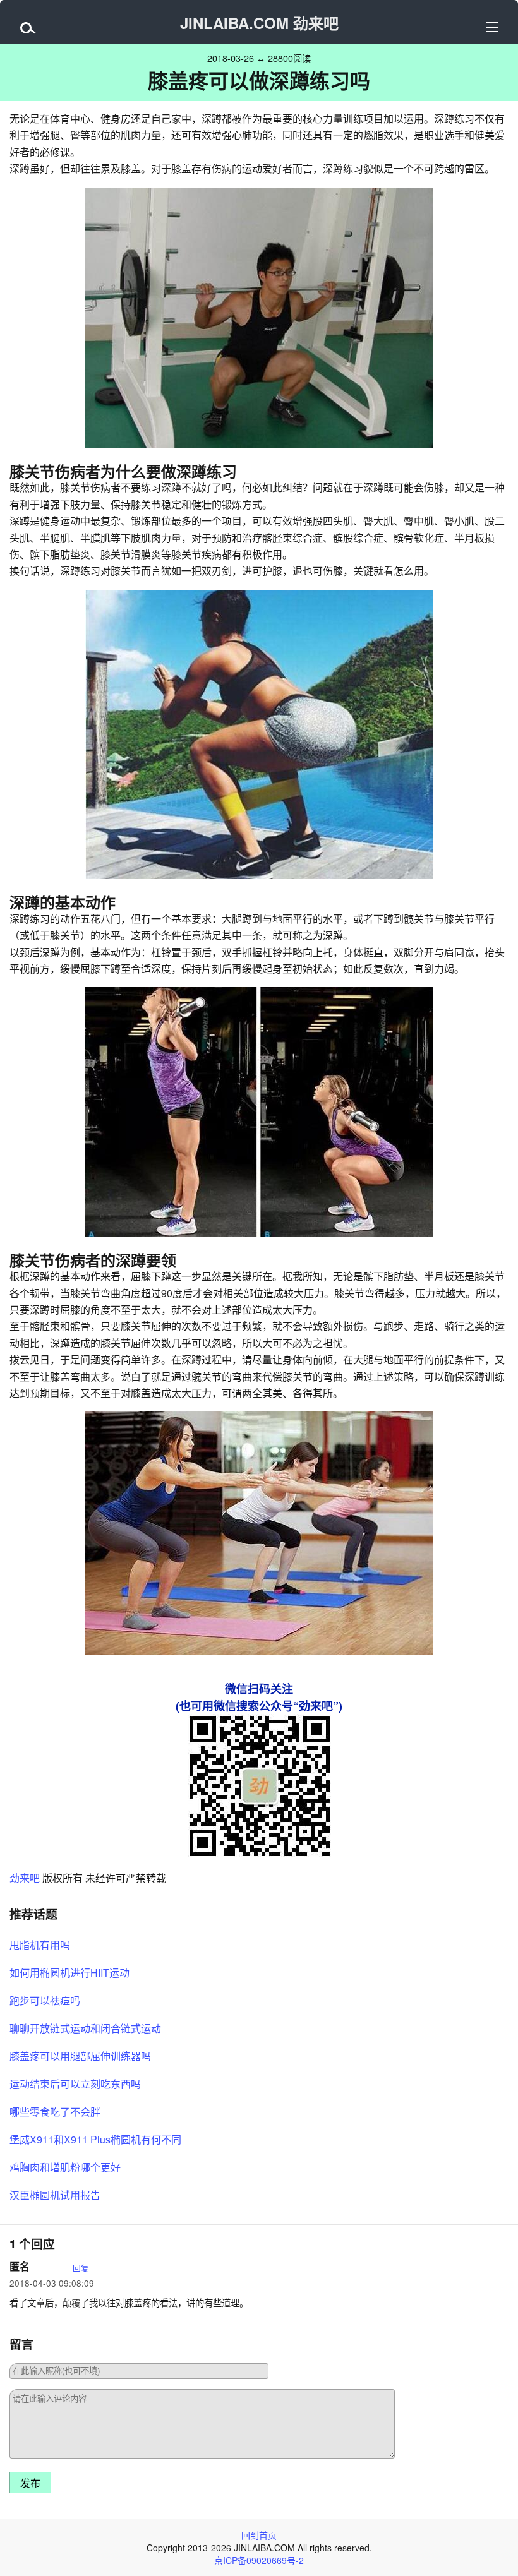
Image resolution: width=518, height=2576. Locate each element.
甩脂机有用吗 (40, 1945)
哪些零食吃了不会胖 (55, 2112)
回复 (81, 2267)
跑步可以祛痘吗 (45, 2000)
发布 (30, 2483)
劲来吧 (25, 1878)
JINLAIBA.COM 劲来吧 (259, 23)
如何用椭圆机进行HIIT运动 (69, 1973)
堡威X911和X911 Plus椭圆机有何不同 (95, 2139)
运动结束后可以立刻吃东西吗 (75, 2084)
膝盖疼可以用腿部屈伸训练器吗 (80, 2056)
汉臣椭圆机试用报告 (55, 2195)
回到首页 (259, 2535)
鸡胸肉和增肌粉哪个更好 (65, 2167)
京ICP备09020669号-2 (259, 2560)
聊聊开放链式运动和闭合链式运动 (85, 2028)
